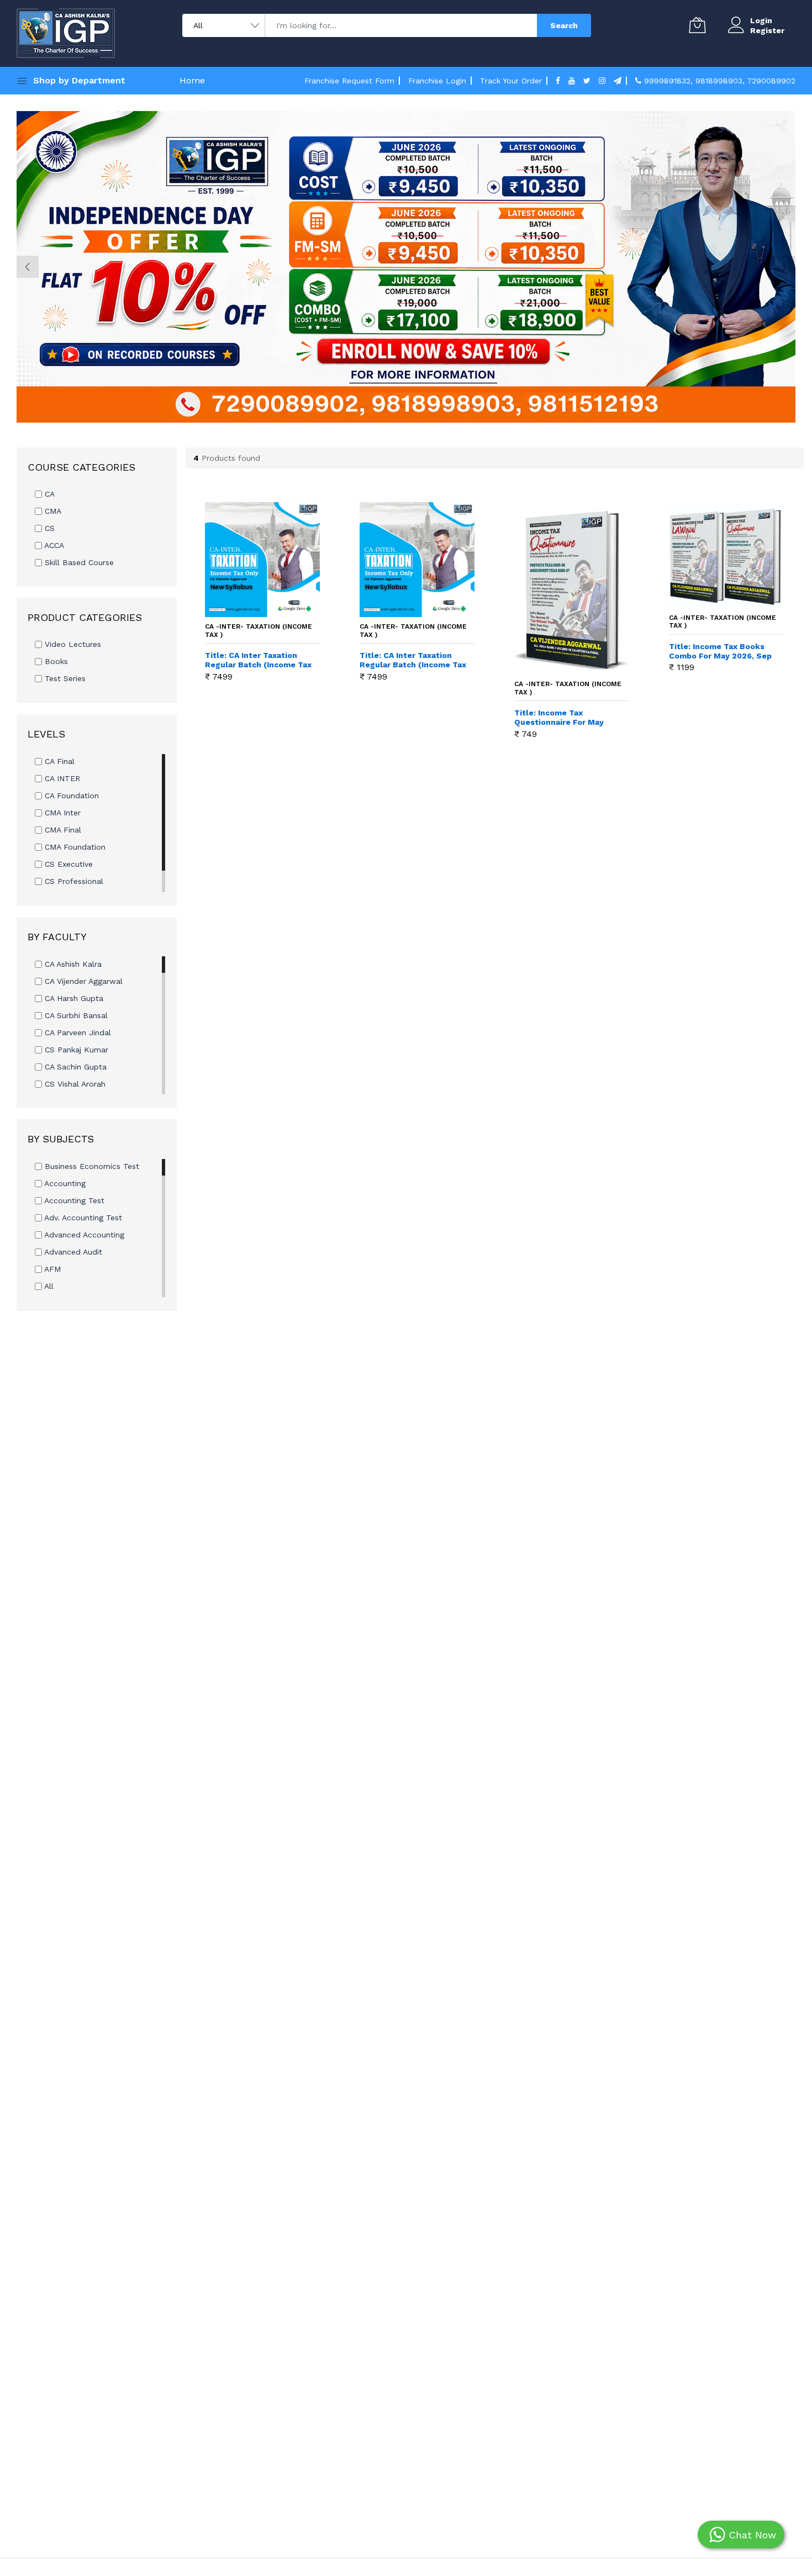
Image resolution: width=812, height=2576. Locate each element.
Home (192, 80)
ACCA (53, 545)
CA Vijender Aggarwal (82, 981)
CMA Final (62, 830)
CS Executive (67, 864)
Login (761, 20)
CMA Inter (61, 813)
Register (767, 30)
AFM (51, 1269)
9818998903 (719, 81)
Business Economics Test (91, 1166)
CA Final (58, 761)
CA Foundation (70, 796)
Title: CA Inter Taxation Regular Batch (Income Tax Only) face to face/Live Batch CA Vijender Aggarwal (258, 660)
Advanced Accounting (83, 1235)
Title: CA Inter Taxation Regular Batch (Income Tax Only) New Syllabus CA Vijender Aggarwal (413, 660)
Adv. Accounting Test (82, 1218)
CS (48, 528)
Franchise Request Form (349, 81)
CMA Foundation (74, 847)
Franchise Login (437, 81)
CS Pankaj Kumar (75, 1050)
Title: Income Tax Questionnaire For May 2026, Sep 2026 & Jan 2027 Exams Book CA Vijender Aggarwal (568, 718)
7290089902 (771, 81)
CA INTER (61, 778)
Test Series (64, 678)
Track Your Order (511, 81)
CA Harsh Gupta (73, 998)
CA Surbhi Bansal (75, 1015)
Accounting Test (73, 1200)
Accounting (64, 1183)
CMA (52, 511)
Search (564, 25)
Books (55, 661)
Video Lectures (72, 644)
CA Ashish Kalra (72, 964)
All (48, 1286)
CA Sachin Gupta (74, 1067)
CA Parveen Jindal (77, 1032)
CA (48, 494)
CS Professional (73, 881)
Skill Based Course (78, 562)
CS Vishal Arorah (74, 1084)
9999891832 (667, 81)
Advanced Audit (72, 1252)
